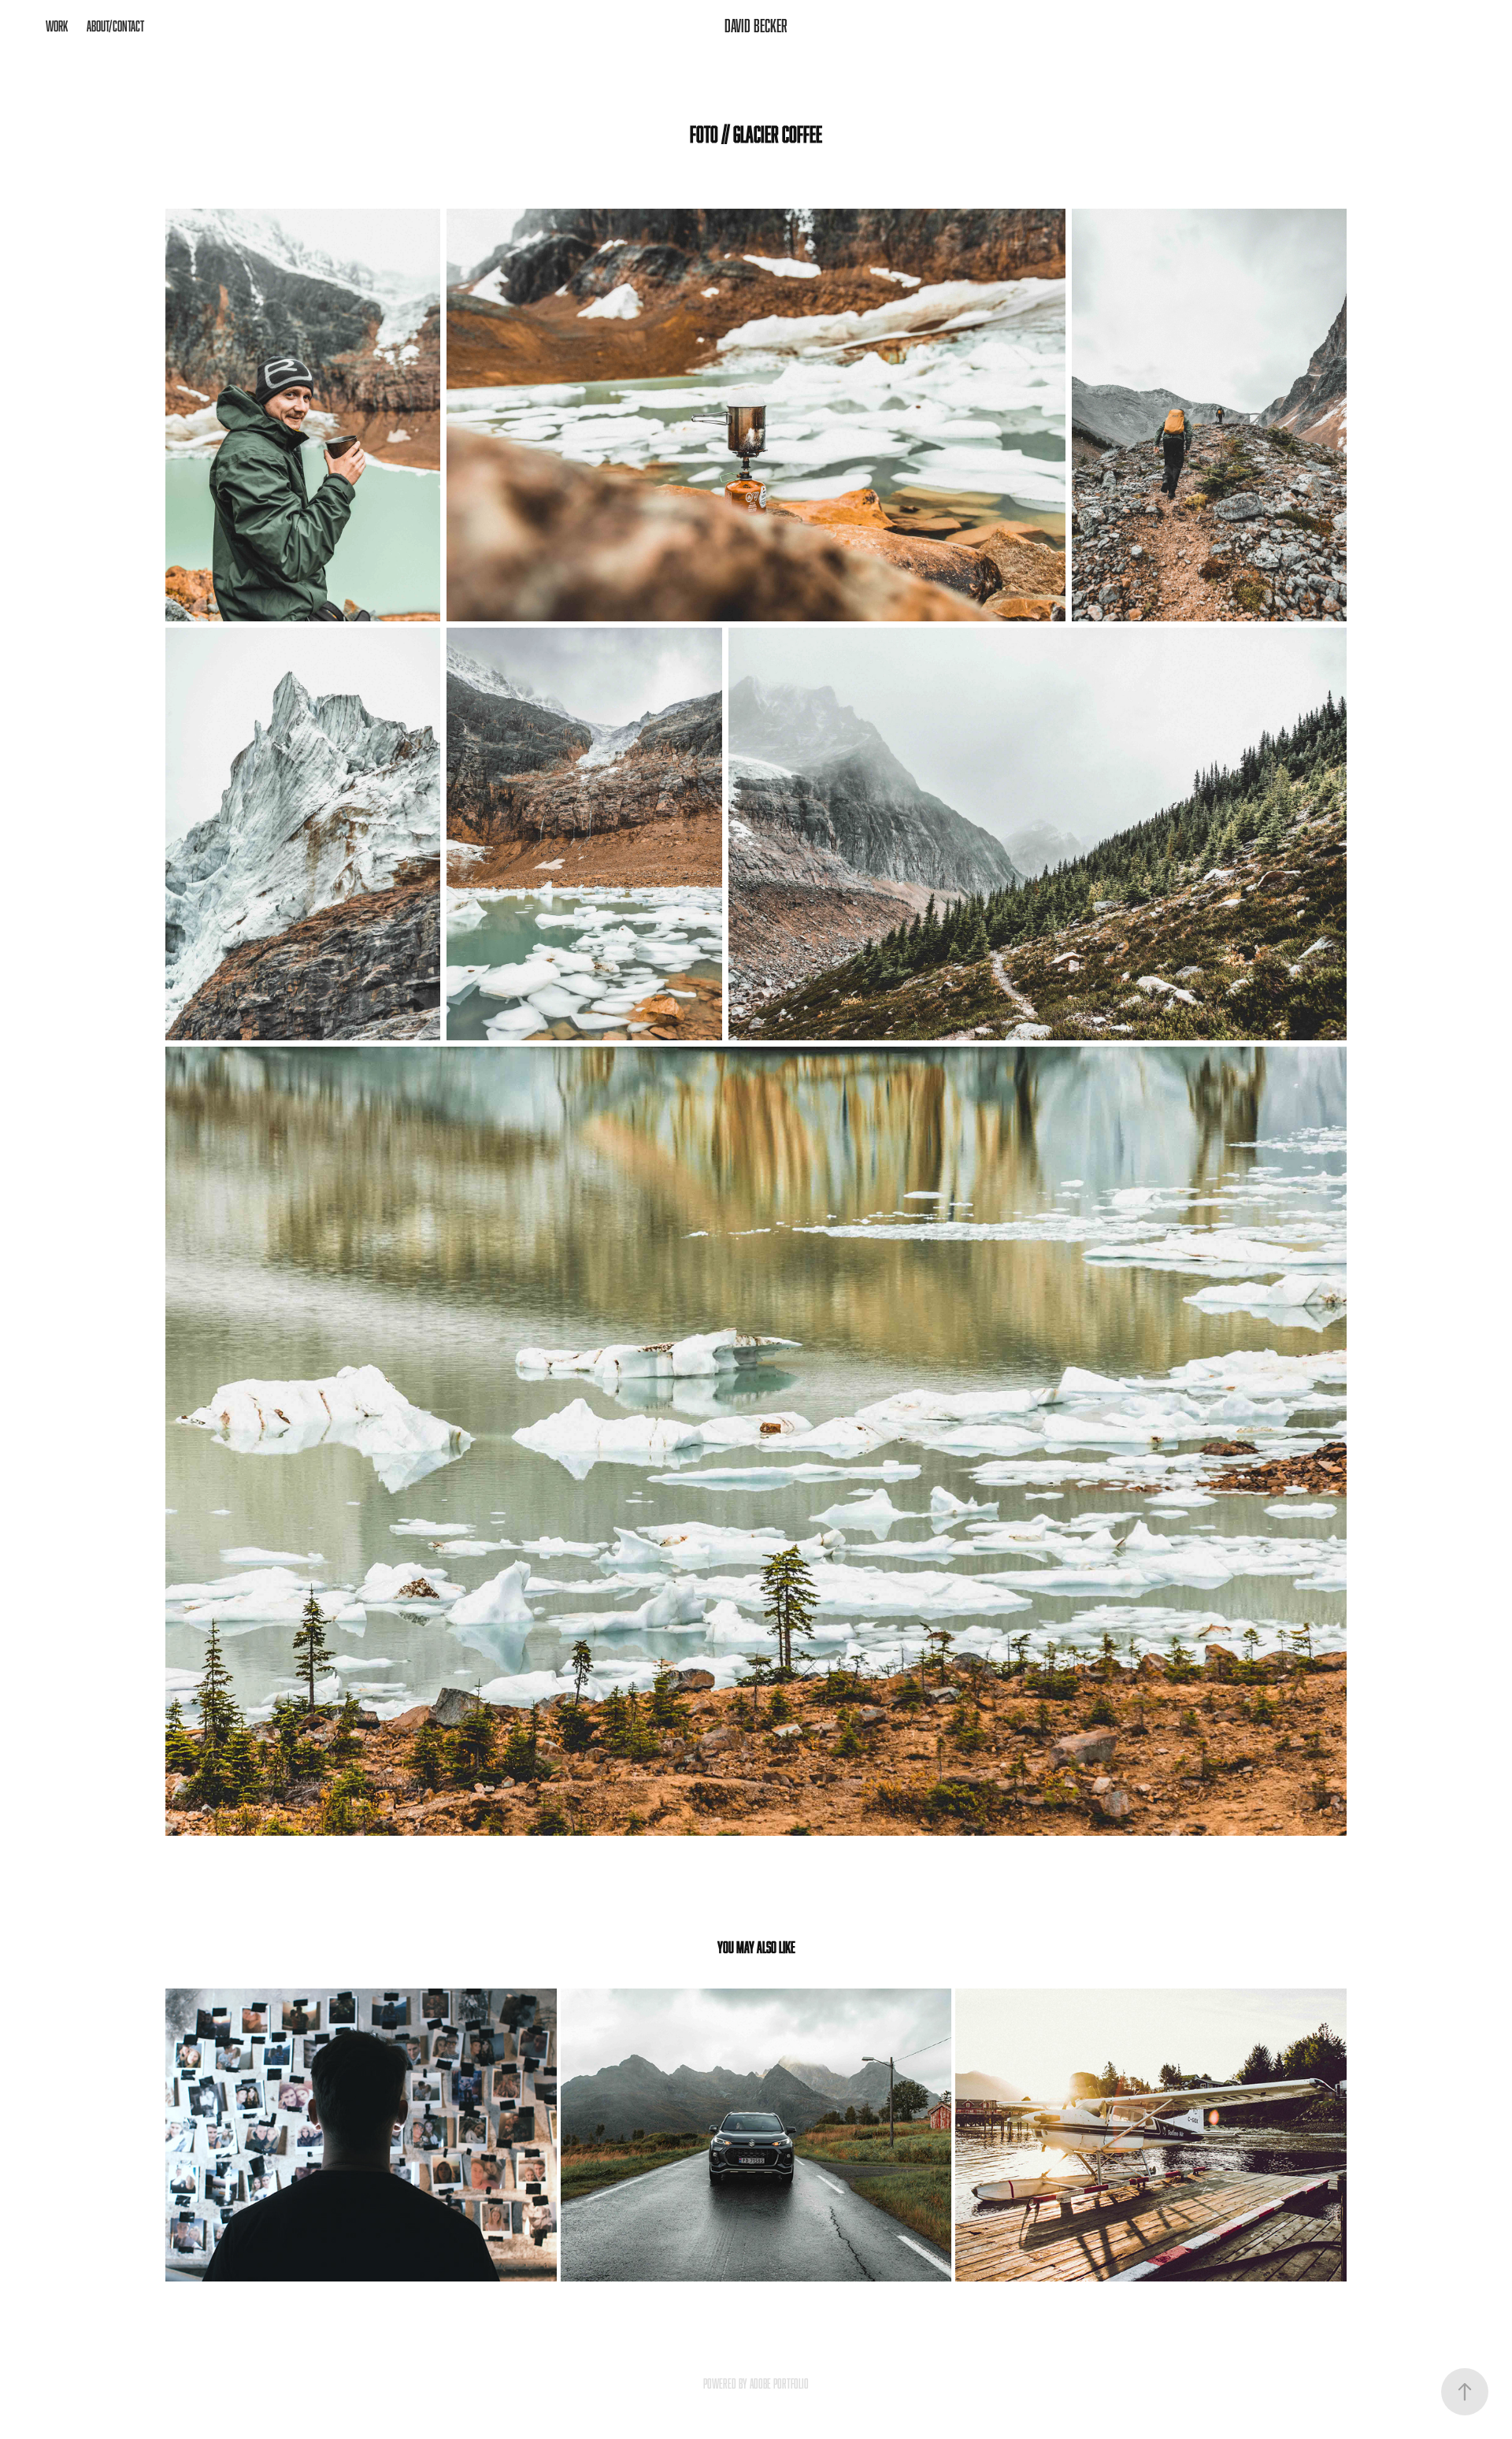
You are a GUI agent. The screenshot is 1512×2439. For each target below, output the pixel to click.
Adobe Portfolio (779, 2384)
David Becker (756, 26)
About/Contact (115, 26)
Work (57, 26)
